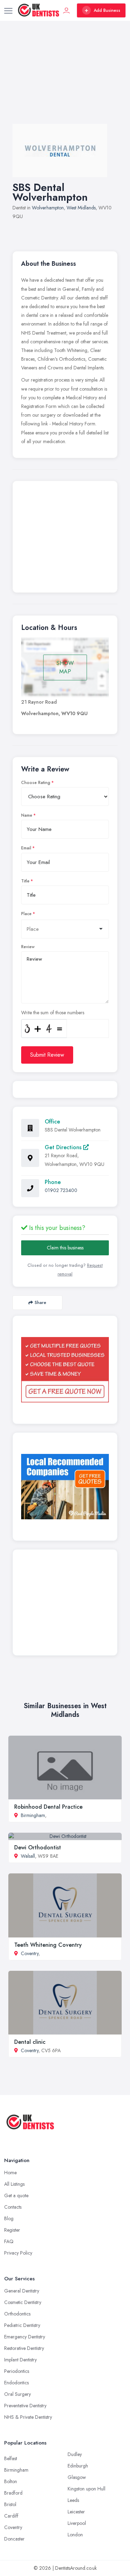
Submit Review (47, 1055)
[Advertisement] (65, 79)
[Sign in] (67, 10)
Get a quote (16, 2195)
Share (40, 1302)
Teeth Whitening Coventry (48, 1945)
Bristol (10, 2504)
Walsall (28, 1856)
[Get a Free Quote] (65, 1370)
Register (12, 2230)
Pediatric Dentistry (22, 2325)
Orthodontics (17, 2314)
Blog (9, 2218)
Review (28, 947)
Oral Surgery (18, 2394)
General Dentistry (22, 2291)
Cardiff (11, 2516)
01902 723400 (61, 1190)
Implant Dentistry (20, 2360)
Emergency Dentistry (25, 2337)
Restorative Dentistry (24, 2348)
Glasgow (77, 2477)
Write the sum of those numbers (53, 1013)
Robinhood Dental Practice (48, 1807)
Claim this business (65, 1248)
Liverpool (77, 2523)
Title (25, 881)
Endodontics (16, 2383)
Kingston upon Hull (86, 2489)
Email (26, 848)
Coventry (30, 1953)
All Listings (14, 2184)
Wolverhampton (48, 208)
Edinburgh (78, 2466)
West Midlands (81, 208)
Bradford (13, 2493)
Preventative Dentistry (25, 2406)
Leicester (76, 2512)
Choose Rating (36, 783)
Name (27, 815)
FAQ (9, 2241)
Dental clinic (30, 2042)
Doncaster (14, 2539)
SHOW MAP (65, 667)
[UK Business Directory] (65, 1487)
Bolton (11, 2481)
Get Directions (64, 1147)
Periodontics (17, 2371)
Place (26, 914)
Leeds (73, 2500)
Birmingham (33, 1815)
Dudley (75, 2454)
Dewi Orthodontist (38, 1847)
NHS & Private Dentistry (28, 2417)
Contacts (13, 2207)
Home (10, 2173)
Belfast (11, 2458)
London (75, 2535)
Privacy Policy (18, 2253)
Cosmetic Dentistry (23, 2302)
